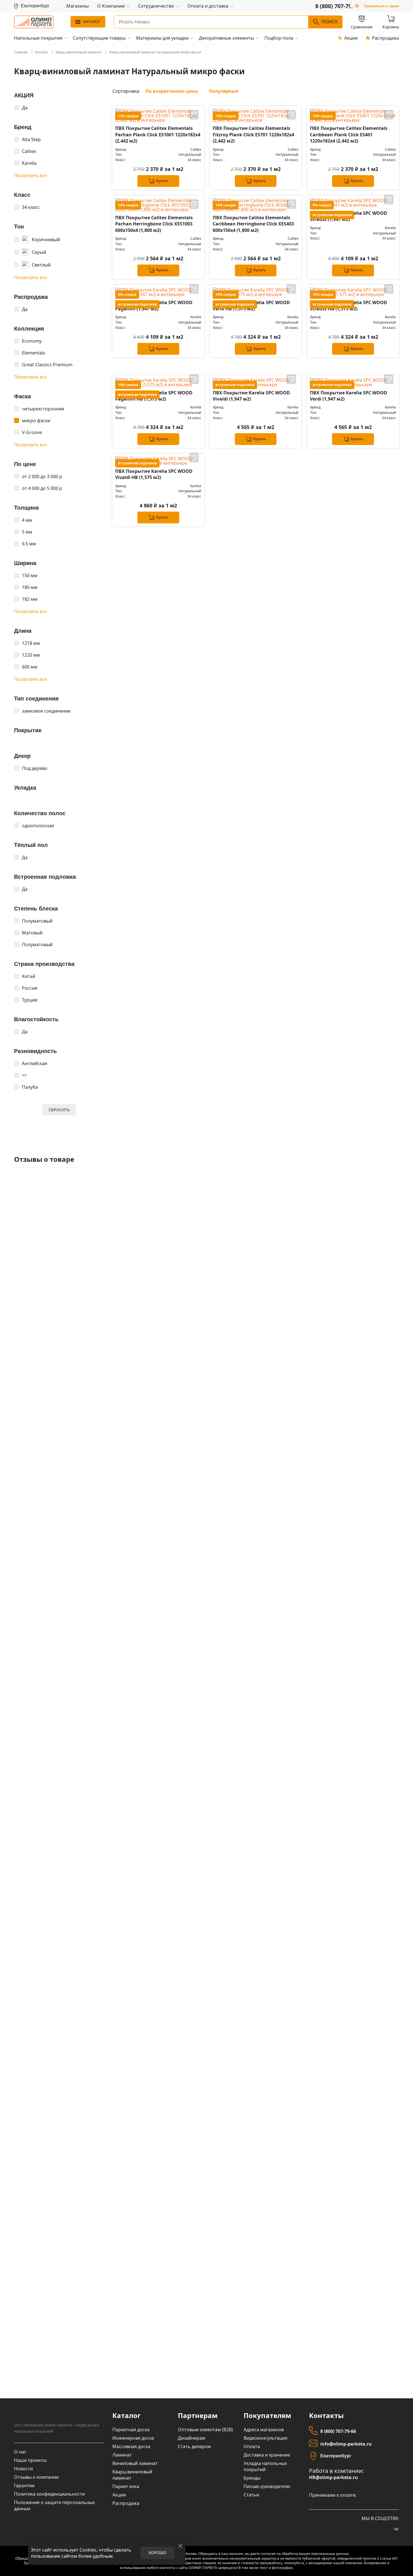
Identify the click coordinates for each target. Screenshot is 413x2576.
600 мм (30, 667)
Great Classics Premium (47, 365)
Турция (30, 1000)
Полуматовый (37, 921)
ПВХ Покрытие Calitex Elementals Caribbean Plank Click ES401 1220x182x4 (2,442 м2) (349, 135)
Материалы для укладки (162, 38)
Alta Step (31, 139)
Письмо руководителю (267, 2486)
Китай (29, 976)
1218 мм (31, 643)
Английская (35, 1063)
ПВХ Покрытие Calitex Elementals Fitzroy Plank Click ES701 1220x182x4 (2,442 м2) (253, 135)
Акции (351, 38)
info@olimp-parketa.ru (346, 2444)
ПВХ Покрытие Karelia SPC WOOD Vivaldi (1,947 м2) (251, 396)
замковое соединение (46, 711)
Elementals (34, 353)
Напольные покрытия (38, 38)
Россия (30, 988)
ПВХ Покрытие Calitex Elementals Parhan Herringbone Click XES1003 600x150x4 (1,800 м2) (154, 224)
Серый (39, 252)
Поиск (330, 22)
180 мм (30, 587)
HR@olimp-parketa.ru (333, 2477)
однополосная (38, 826)
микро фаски (36, 421)
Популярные (224, 91)
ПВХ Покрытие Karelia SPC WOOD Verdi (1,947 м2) (349, 396)
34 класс (31, 207)
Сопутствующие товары (99, 38)
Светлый (41, 265)
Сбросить (59, 1110)
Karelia (29, 163)
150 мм (30, 575)
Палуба (30, 1087)
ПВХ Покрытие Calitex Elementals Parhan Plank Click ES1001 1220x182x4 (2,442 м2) (158, 135)
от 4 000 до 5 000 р (42, 488)
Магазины (78, 6)
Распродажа (385, 38)
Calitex (29, 151)
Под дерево (35, 768)
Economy (32, 341)
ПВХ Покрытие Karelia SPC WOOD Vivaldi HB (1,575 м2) (154, 474)
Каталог (92, 22)
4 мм (27, 520)
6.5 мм (29, 544)
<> (24, 1075)
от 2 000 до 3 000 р (42, 476)
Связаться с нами (381, 6)
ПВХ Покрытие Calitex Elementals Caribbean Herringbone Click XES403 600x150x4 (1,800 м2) (253, 224)
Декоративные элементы (226, 38)
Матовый (32, 933)
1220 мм (31, 655)
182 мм (30, 599)
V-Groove (32, 432)
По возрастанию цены (172, 91)
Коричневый (46, 239)
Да (25, 108)
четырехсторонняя (43, 409)
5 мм (27, 532)
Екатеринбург (336, 2456)
